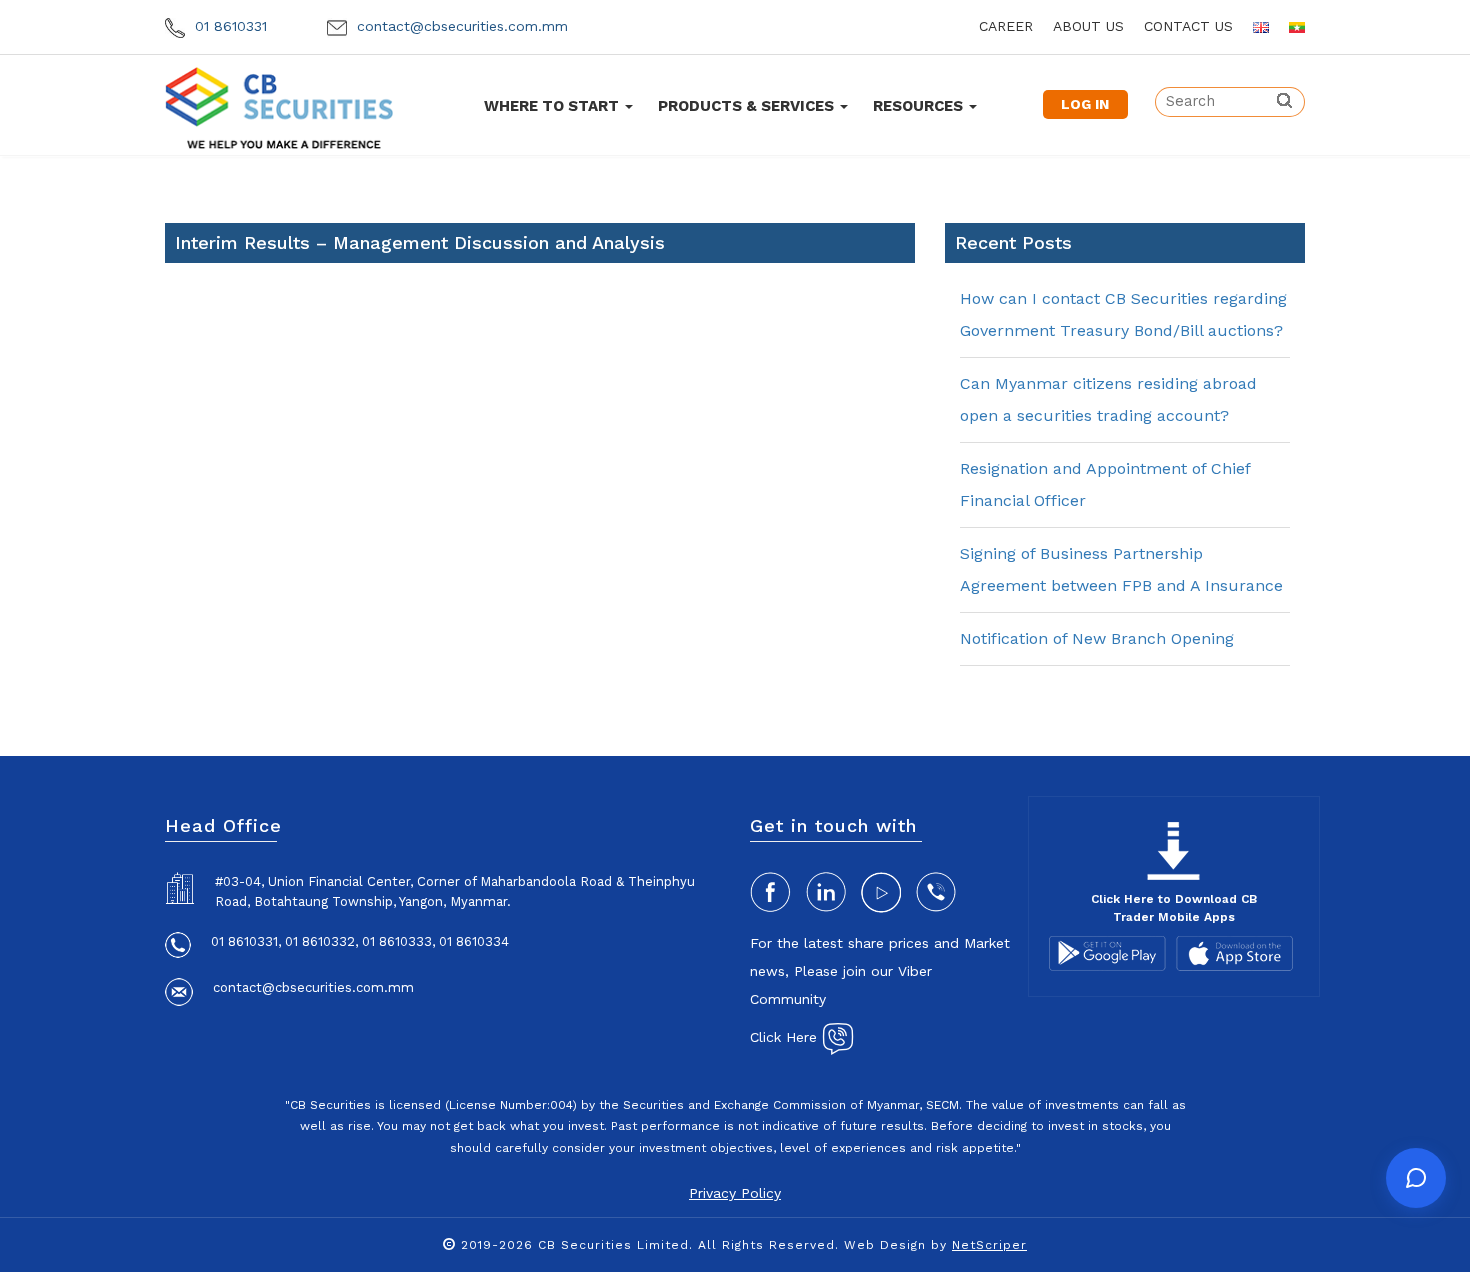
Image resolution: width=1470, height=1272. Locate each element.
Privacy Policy (735, 1193)
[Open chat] (1416, 1178)
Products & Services (748, 106)
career (1006, 26)
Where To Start (553, 106)
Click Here (786, 1037)
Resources (920, 106)
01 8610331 (228, 26)
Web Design (885, 1245)
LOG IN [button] (1085, 104)
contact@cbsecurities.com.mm (460, 26)
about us (1088, 26)
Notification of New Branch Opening (1097, 638)
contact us (1188, 26)
